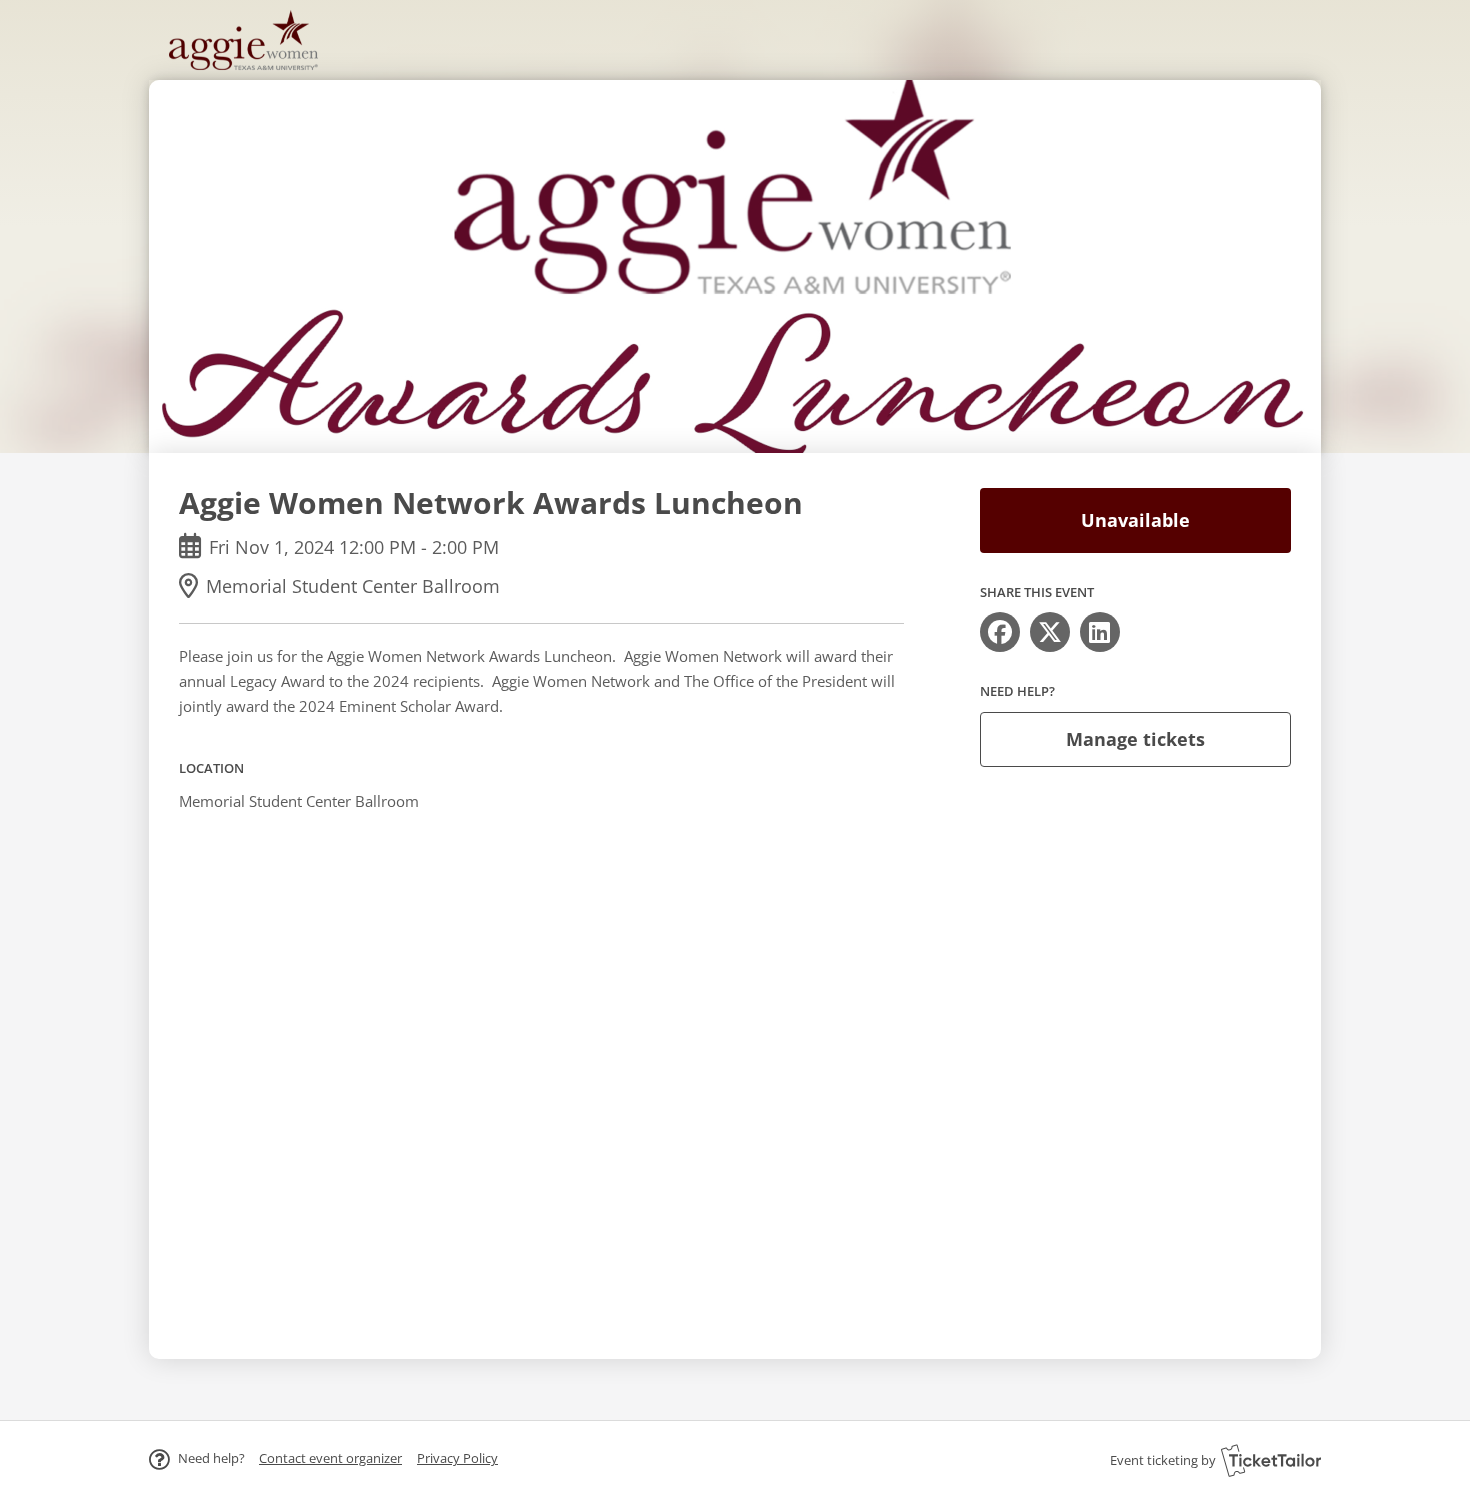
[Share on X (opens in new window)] (1050, 632)
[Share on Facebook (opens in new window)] (1000, 632)
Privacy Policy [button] (457, 1458)
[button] (330, 1458)
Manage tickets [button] (1135, 739)
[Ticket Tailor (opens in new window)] (1271, 1460)
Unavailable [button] (1135, 520)
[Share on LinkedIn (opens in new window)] (1100, 632)
